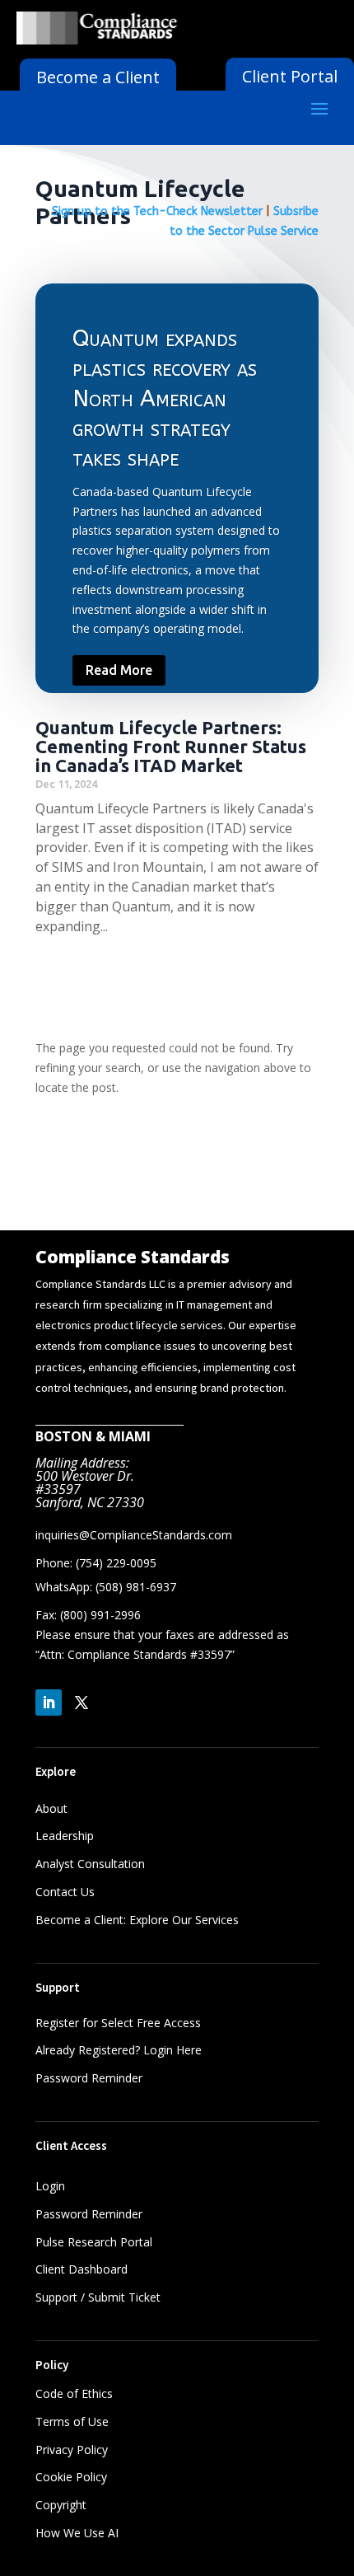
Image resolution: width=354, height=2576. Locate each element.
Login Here (172, 2050)
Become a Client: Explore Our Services (137, 1920)
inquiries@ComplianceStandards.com (134, 1535)
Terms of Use (72, 2421)
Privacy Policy (72, 2450)
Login (50, 2186)
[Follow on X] (82, 1703)
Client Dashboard (82, 2269)
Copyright (61, 2505)
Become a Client (98, 77)
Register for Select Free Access (118, 2023)
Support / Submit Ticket (98, 2297)
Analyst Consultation (90, 1864)
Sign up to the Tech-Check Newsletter (157, 211)
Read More (119, 670)
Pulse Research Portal (95, 2242)
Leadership (65, 1836)
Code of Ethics (74, 2393)
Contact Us (65, 1892)
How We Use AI (77, 2533)
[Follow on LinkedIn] (49, 1703)
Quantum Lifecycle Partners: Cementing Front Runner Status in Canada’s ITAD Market (171, 746)
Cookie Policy (71, 2477)
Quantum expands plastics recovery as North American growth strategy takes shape (165, 398)
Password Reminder (89, 2078)
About (51, 1808)
